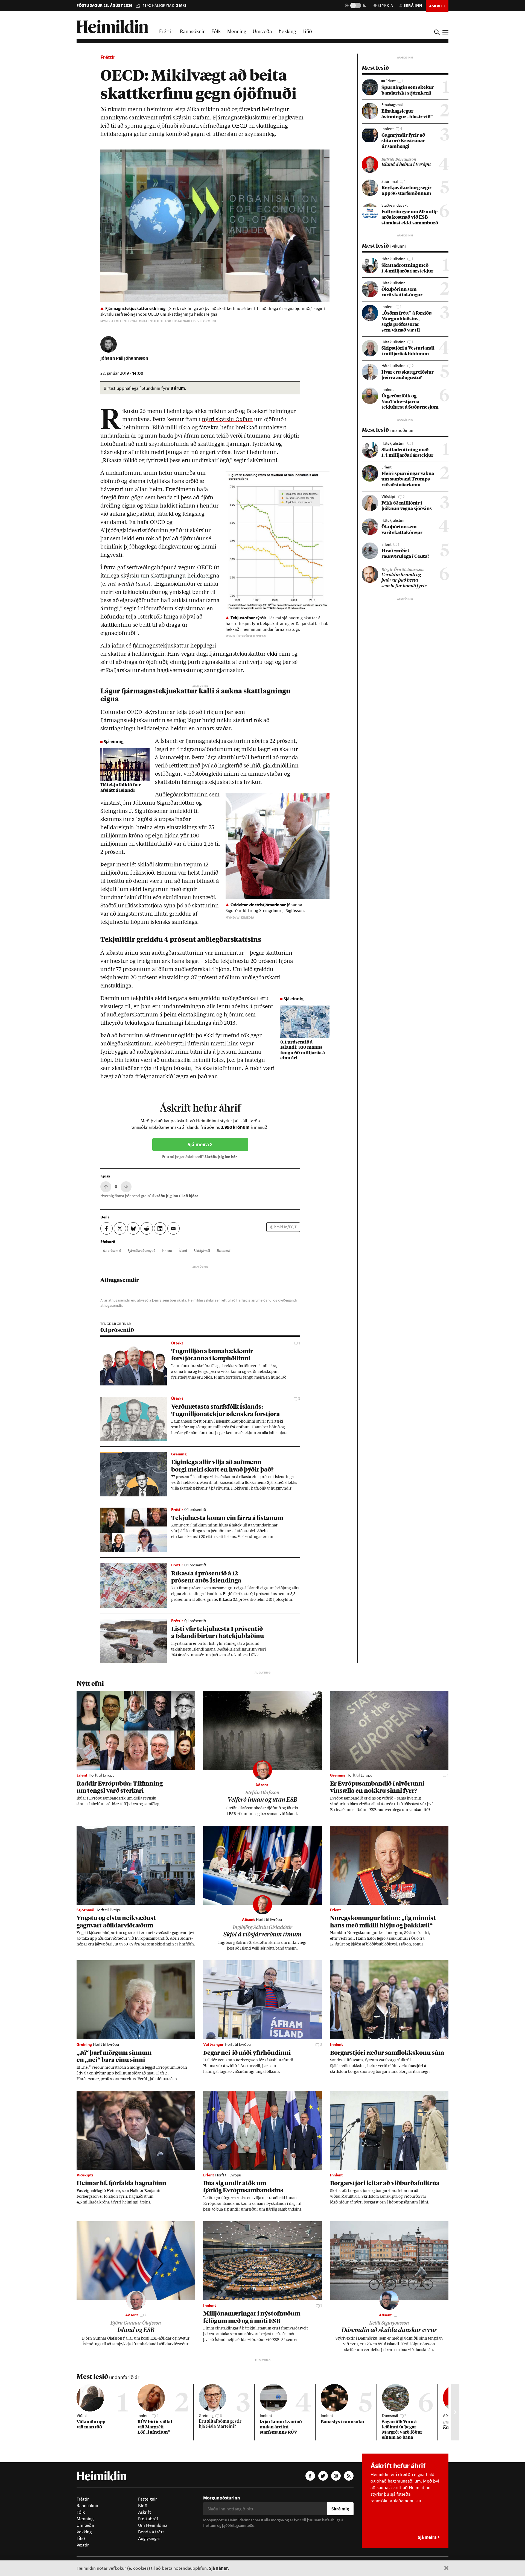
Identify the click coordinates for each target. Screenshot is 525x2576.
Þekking (287, 31)
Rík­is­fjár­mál (202, 1250)
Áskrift (145, 2512)
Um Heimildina (153, 2525)
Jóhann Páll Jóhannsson (124, 358)
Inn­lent (167, 1250)
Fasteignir (148, 2499)
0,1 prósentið (117, 1330)
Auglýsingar (149, 2538)
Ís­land (183, 1250)
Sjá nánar (218, 2568)
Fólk (216, 31)
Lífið (307, 31)
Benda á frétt (151, 2532)
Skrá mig (340, 2509)
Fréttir (166, 31)
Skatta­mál (224, 1250)
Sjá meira (199, 1145)
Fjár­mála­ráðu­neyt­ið (142, 1250)
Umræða (262, 31)
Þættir (83, 2545)
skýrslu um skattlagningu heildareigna (170, 576)
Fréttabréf (148, 2519)
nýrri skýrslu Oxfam (227, 420)
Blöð (143, 2505)
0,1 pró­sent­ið (112, 1250)
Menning (237, 31)
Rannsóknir (192, 31)
